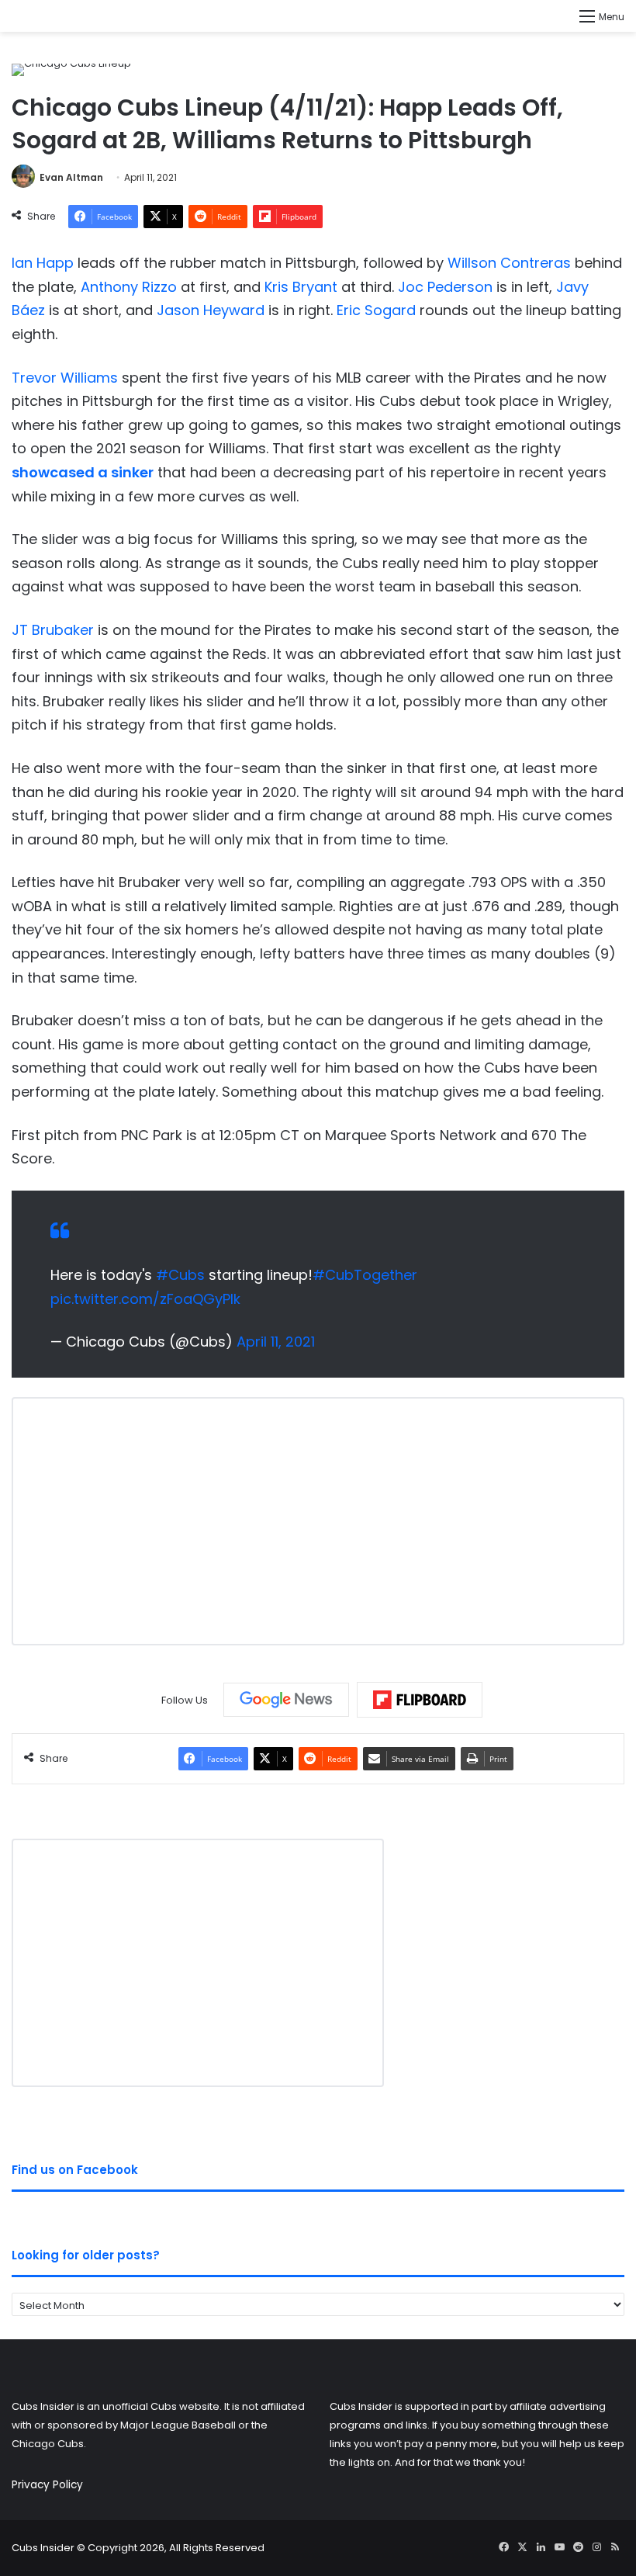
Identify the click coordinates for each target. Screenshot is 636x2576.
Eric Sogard (376, 310)
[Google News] (286, 1700)
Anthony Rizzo (129, 287)
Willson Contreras (509, 263)
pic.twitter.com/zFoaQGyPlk (145, 1299)
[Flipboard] (420, 1700)
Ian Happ (43, 263)
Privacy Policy (47, 2485)
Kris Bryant (301, 287)
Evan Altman (71, 177)
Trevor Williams (65, 378)
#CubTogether (365, 1275)
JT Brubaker (53, 630)
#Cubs (180, 1275)
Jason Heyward (211, 310)
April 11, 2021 (276, 1342)
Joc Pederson (445, 287)
